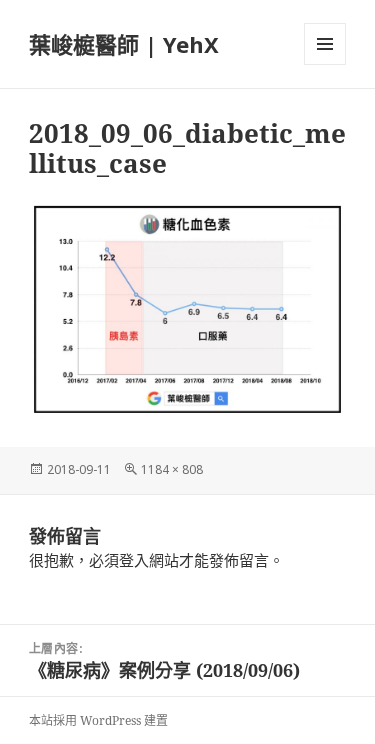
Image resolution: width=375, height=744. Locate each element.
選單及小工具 (325, 44)
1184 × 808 (172, 469)
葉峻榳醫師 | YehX (124, 44)
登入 (134, 560)
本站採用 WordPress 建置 (98, 720)
